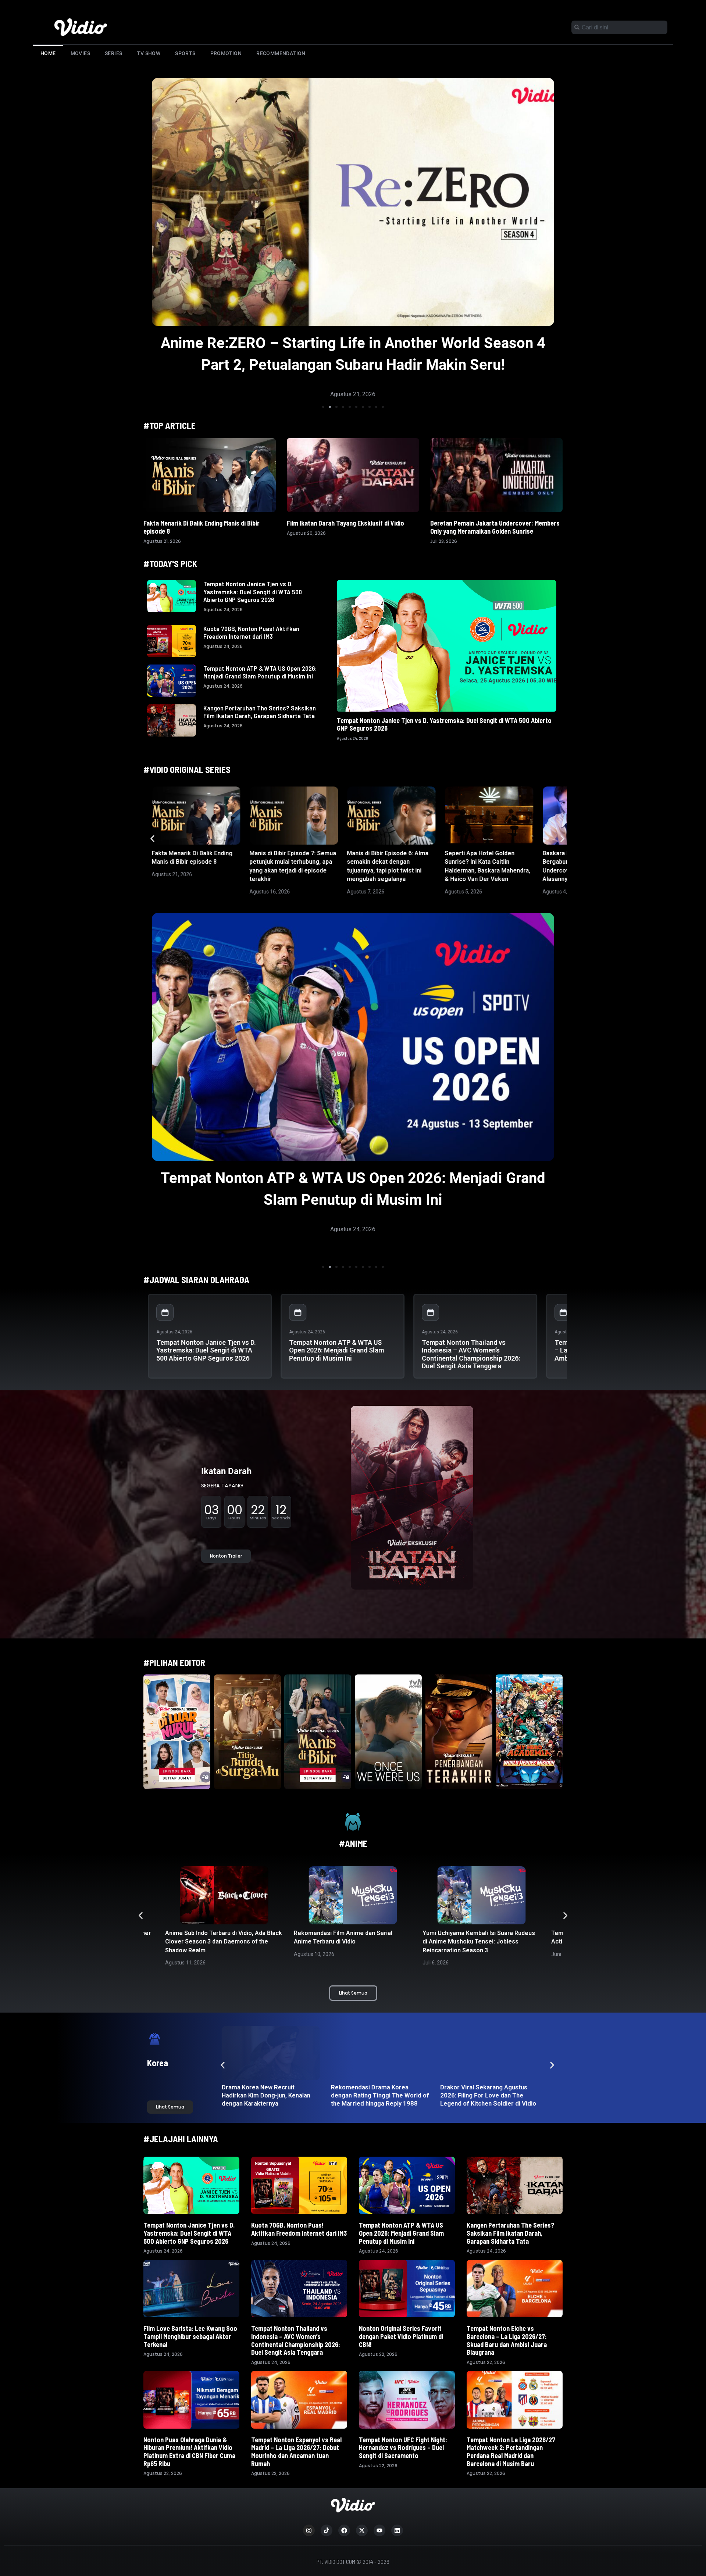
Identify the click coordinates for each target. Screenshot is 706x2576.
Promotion (226, 53)
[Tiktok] (327, 2530)
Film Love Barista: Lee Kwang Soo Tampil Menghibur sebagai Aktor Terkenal (190, 2336)
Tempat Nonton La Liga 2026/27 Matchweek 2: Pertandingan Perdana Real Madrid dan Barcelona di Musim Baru (511, 2452)
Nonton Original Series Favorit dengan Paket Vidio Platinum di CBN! (401, 2336)
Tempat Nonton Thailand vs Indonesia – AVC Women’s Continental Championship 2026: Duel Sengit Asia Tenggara (471, 1354)
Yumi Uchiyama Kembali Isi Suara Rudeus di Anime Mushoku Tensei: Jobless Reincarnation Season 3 (350, 1942)
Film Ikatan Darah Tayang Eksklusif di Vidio (345, 523)
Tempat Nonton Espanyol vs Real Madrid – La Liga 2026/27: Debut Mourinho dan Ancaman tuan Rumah (296, 2452)
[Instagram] (309, 2530)
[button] (323, 407)
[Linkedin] (397, 2530)
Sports (185, 53)
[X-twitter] (362, 2530)
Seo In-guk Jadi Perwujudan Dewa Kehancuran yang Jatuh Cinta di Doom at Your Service (379, 2095)
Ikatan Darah (226, 1471)
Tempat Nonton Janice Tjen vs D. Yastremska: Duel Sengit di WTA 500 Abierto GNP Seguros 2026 (253, 592)
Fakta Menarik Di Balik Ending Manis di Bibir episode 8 (202, 527)
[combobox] (619, 27)
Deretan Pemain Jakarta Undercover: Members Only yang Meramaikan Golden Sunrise (495, 527)
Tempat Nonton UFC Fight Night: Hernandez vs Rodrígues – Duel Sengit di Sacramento (403, 2448)
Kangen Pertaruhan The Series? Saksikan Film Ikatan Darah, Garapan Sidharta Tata (260, 712)
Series (113, 53)
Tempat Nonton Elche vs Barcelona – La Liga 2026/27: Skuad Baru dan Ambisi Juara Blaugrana (507, 2340)
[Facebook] (344, 2530)
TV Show (149, 53)
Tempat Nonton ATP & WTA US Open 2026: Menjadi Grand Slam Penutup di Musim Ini (260, 672)
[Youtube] (379, 2530)
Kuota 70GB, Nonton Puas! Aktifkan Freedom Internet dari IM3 (251, 633)
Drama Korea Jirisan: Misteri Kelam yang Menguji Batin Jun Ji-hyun (486, 2095)
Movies (80, 53)
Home (48, 53)
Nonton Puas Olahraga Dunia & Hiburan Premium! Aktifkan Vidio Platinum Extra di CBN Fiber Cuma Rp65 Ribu (189, 2452)
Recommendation (281, 53)
